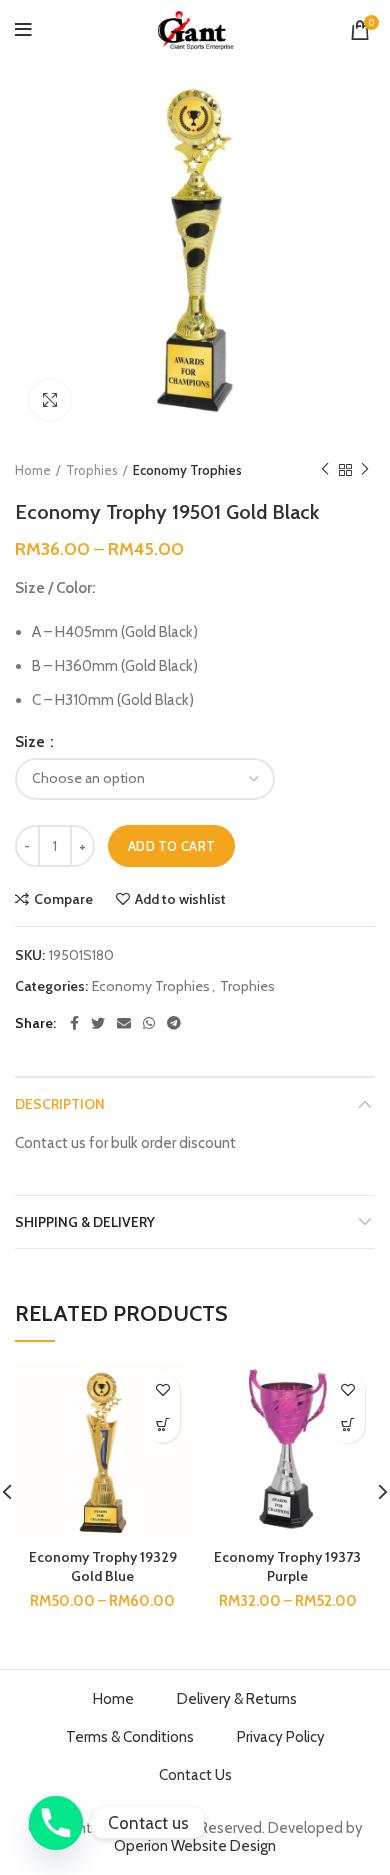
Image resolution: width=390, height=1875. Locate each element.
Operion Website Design (195, 1846)
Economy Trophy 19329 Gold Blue (103, 1567)
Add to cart (171, 846)
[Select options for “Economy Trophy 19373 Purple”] (347, 1425)
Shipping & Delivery (85, 1222)
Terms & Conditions (130, 1737)
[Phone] (56, 1823)
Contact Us (195, 1775)
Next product (365, 470)
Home (33, 470)
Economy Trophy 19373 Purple (287, 1567)
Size (31, 742)
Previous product (325, 470)
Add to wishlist (180, 899)
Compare (63, 899)
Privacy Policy (281, 1737)
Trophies (92, 470)
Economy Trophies (187, 470)
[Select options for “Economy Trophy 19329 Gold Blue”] (162, 1425)
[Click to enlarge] (50, 400)
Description (60, 1104)
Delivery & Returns (237, 1699)
